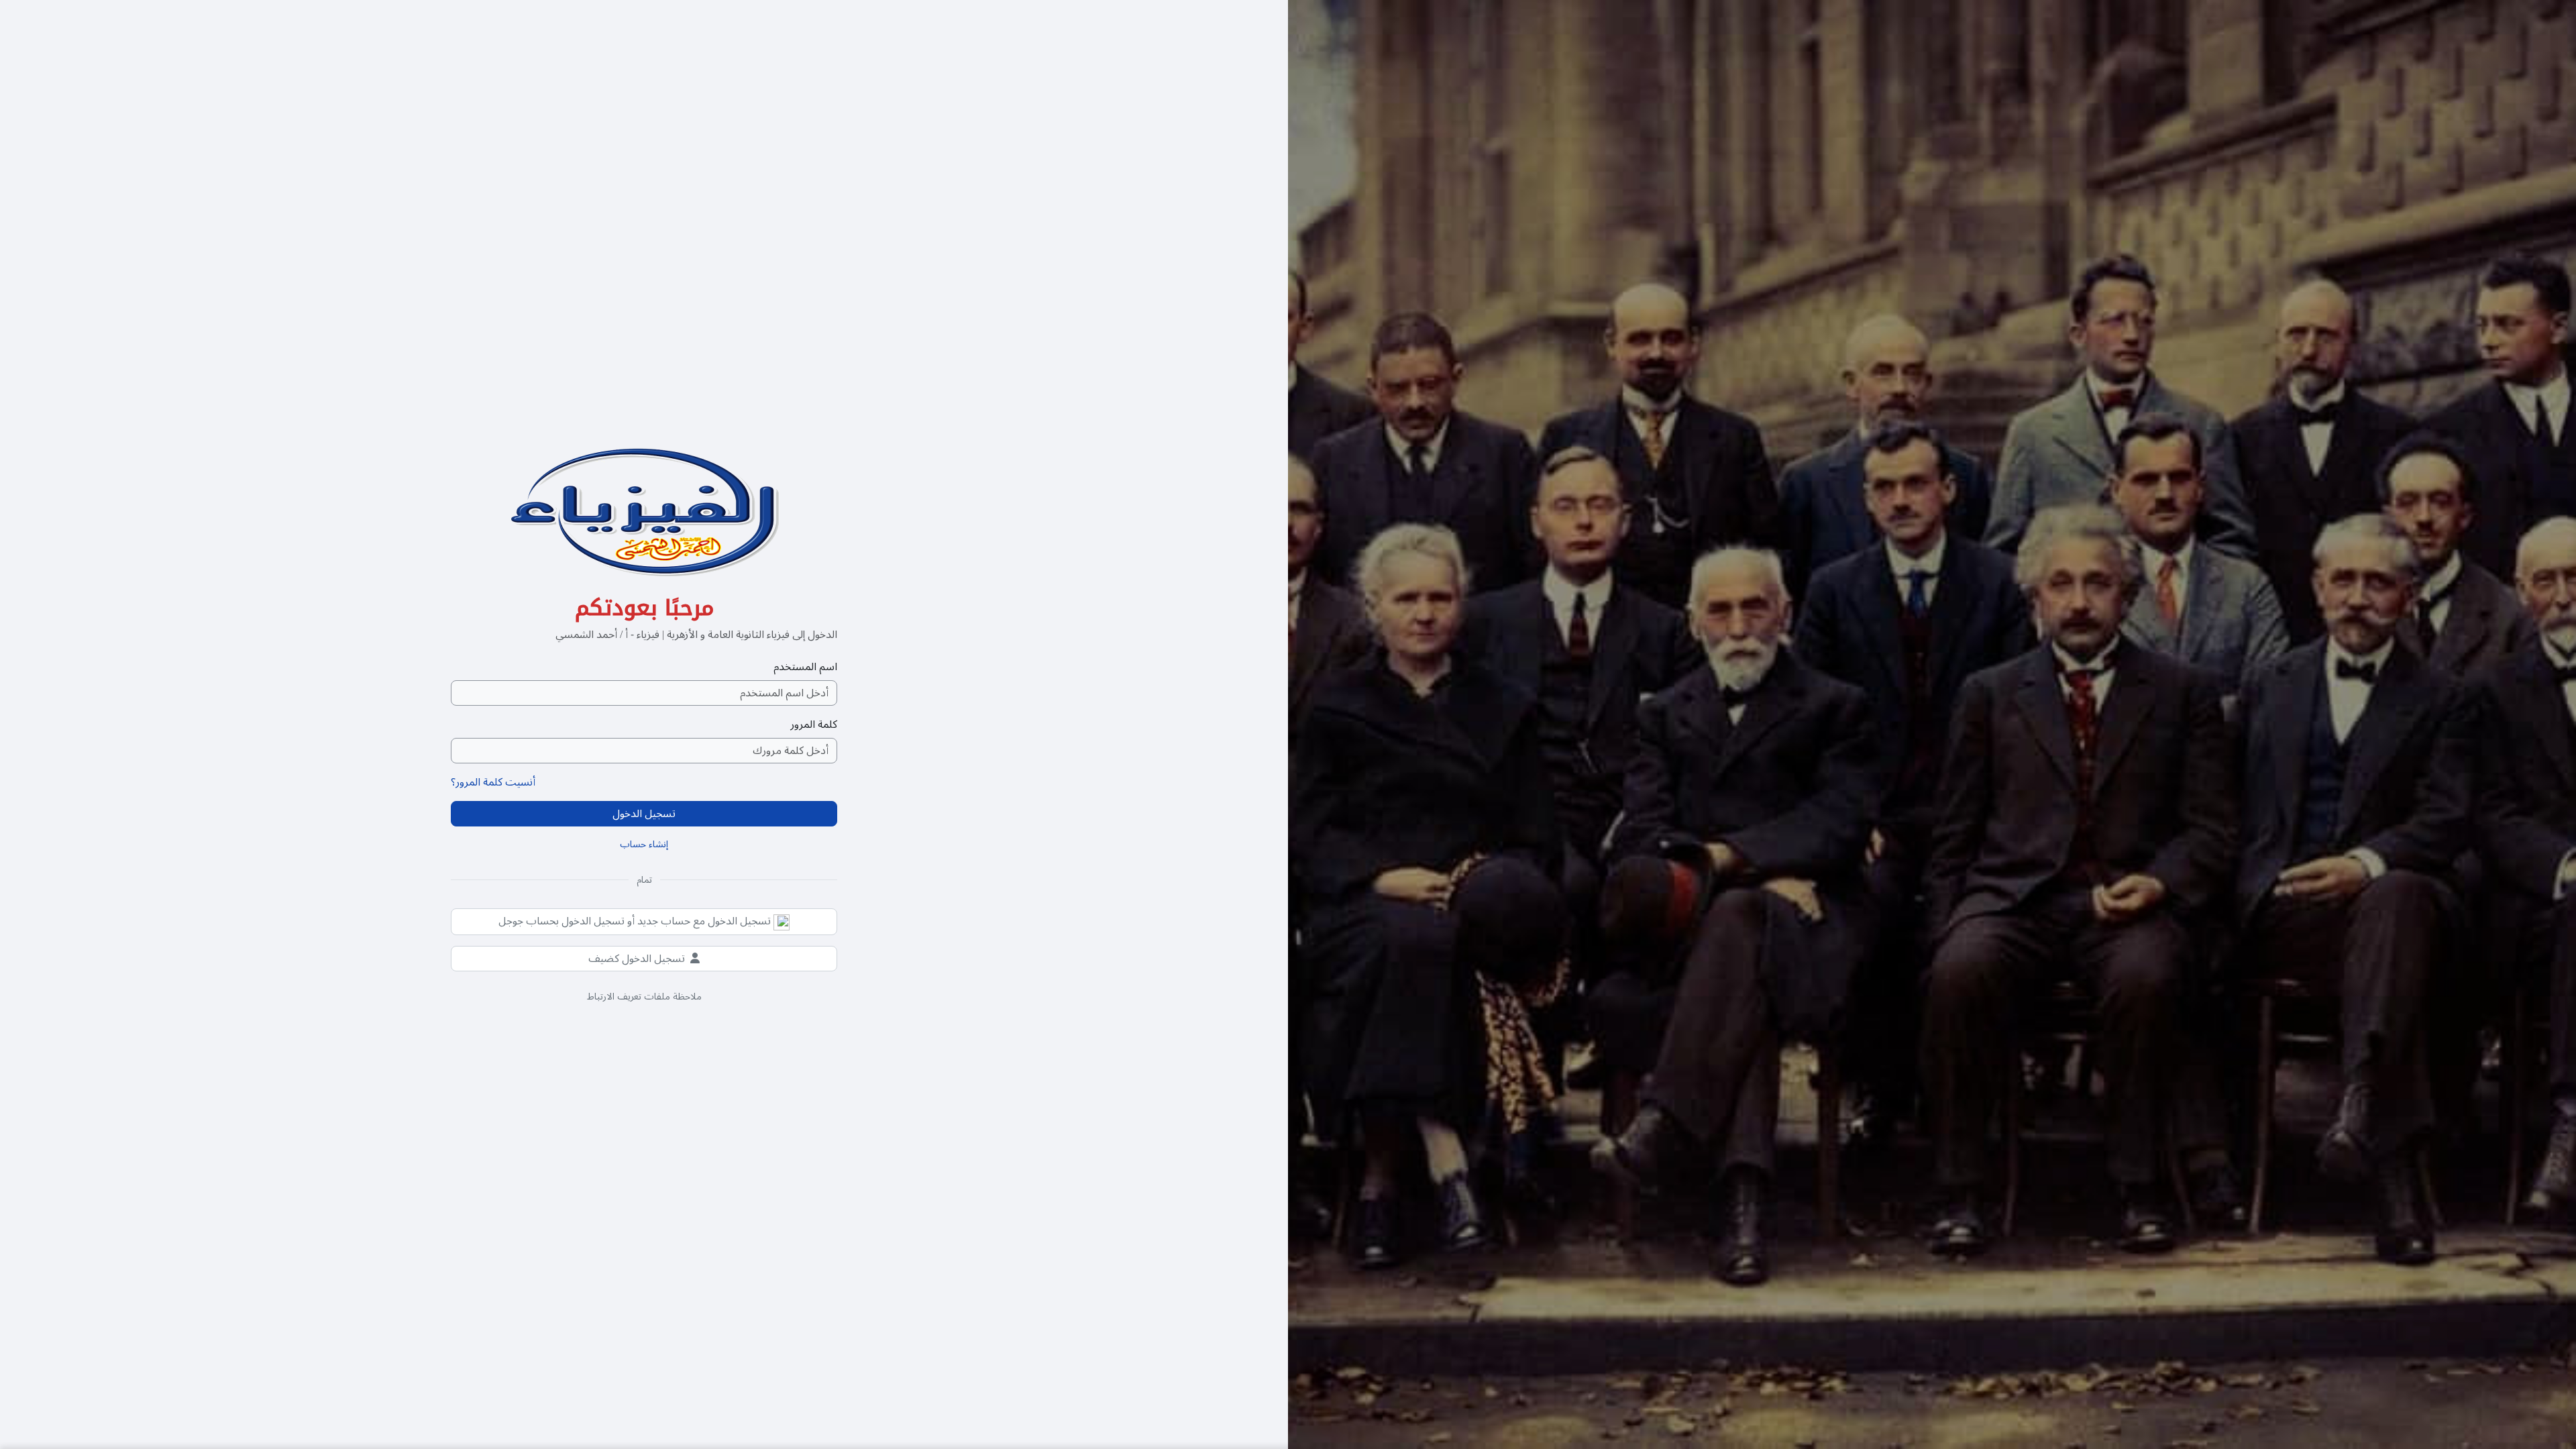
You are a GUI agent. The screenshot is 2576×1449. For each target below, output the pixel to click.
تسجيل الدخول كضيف (637, 959)
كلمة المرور (814, 724)
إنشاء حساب (644, 844)
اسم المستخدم (805, 667)
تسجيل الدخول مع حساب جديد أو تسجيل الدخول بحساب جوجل (636, 921)
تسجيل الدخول (644, 814)
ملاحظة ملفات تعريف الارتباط (644, 997)
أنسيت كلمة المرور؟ (493, 782)
